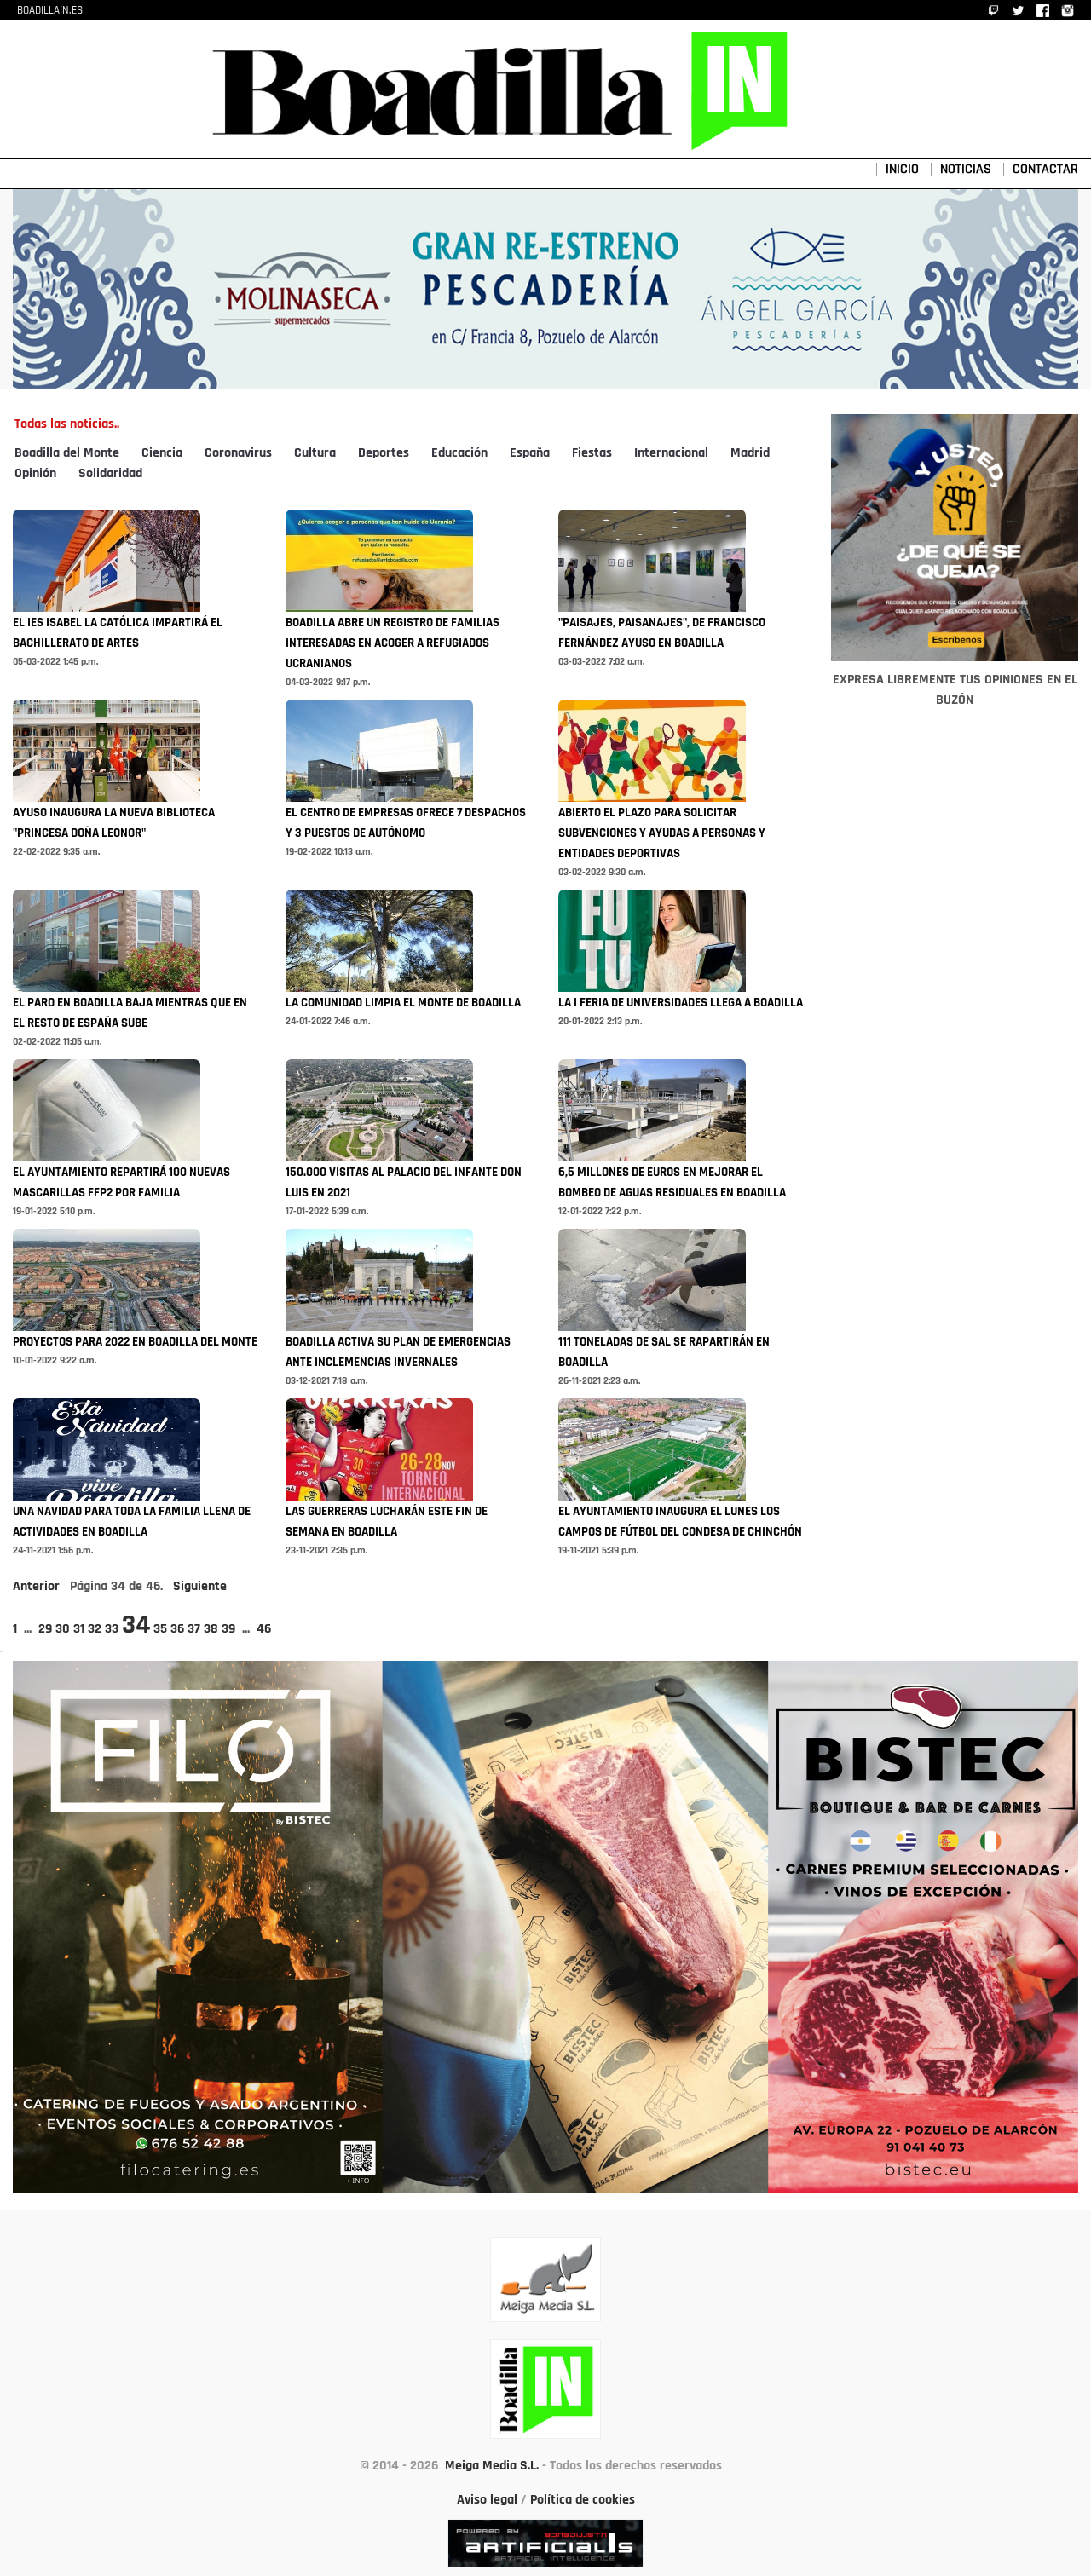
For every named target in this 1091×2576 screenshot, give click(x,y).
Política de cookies (583, 2500)
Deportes (384, 453)
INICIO (902, 170)
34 (136, 1626)
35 (160, 1629)
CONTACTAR (1045, 170)
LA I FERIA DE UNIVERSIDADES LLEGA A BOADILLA (681, 1003)
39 (228, 1629)
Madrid (750, 453)
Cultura (315, 453)
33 (112, 1629)
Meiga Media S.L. (492, 2466)
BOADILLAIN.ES (50, 11)
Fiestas (592, 453)
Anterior (36, 1587)
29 (45, 1629)
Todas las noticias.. (67, 424)
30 (63, 1629)
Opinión (35, 474)
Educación (459, 453)
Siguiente (200, 1587)
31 (79, 1629)
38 (211, 1629)
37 (194, 1629)
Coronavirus (238, 453)
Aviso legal (487, 2500)
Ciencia (162, 453)
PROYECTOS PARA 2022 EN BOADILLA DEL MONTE (135, 1343)
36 (177, 1629)
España (530, 453)
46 (264, 1629)
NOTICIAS (966, 170)
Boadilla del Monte (67, 453)
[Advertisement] (955, 1189)
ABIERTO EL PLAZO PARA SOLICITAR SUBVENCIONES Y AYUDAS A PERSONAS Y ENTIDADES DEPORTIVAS (662, 834)
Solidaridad (110, 474)
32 (95, 1629)
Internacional (671, 453)
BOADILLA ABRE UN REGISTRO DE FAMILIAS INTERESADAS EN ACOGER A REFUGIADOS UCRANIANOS (393, 644)
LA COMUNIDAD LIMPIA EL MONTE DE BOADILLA (403, 1003)
